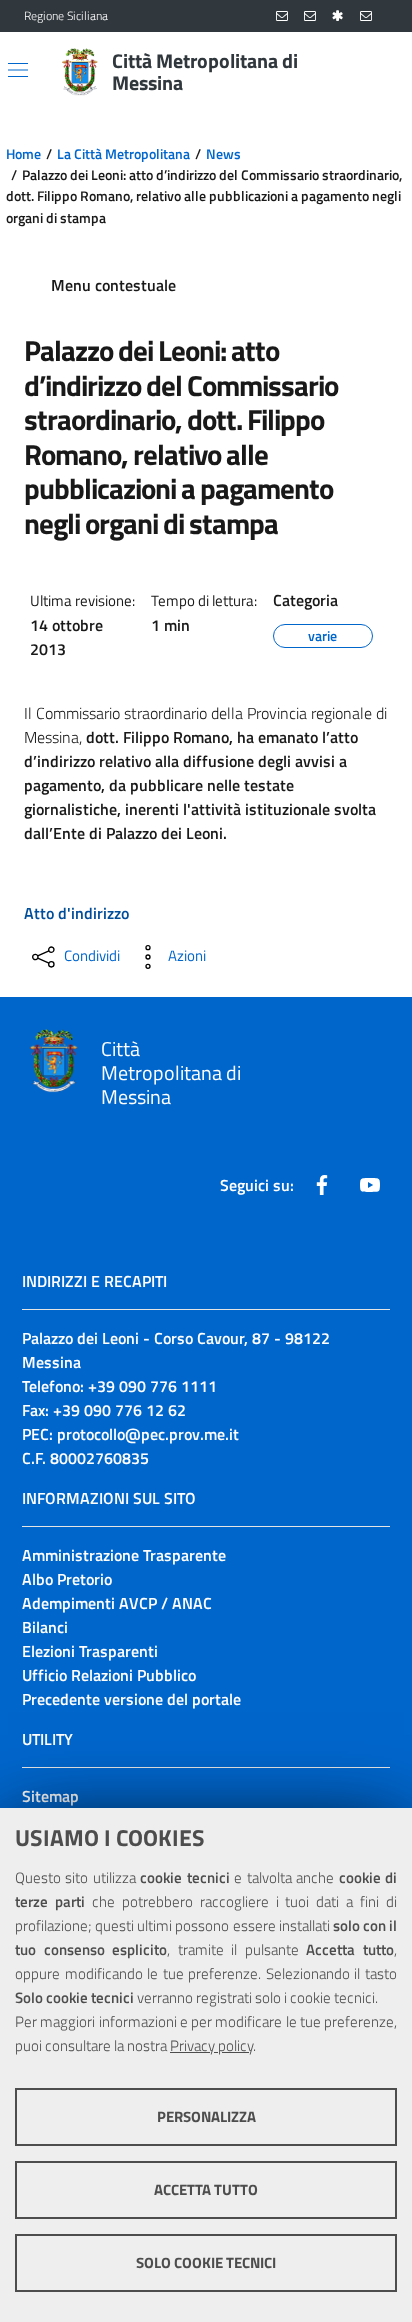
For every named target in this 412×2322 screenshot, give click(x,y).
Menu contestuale (113, 285)
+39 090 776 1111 (152, 1386)
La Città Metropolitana (123, 154)
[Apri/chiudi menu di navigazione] (18, 70)
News (223, 154)
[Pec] (366, 16)
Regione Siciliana (66, 16)
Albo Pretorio (67, 1579)
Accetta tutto (206, 2189)
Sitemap (50, 1796)
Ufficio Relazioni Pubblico (109, 1675)
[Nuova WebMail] (282, 16)
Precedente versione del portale (131, 1699)
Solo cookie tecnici (206, 2262)
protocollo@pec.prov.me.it (148, 1434)
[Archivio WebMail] (310, 16)
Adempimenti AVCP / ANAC (117, 1603)
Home (23, 154)
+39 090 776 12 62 (119, 1410)
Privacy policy (211, 2045)
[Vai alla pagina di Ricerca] (376, 72)
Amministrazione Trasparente (124, 1555)
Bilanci (45, 1627)
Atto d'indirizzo (76, 913)
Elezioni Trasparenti (90, 1651)
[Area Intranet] (338, 16)
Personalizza (206, 2116)
